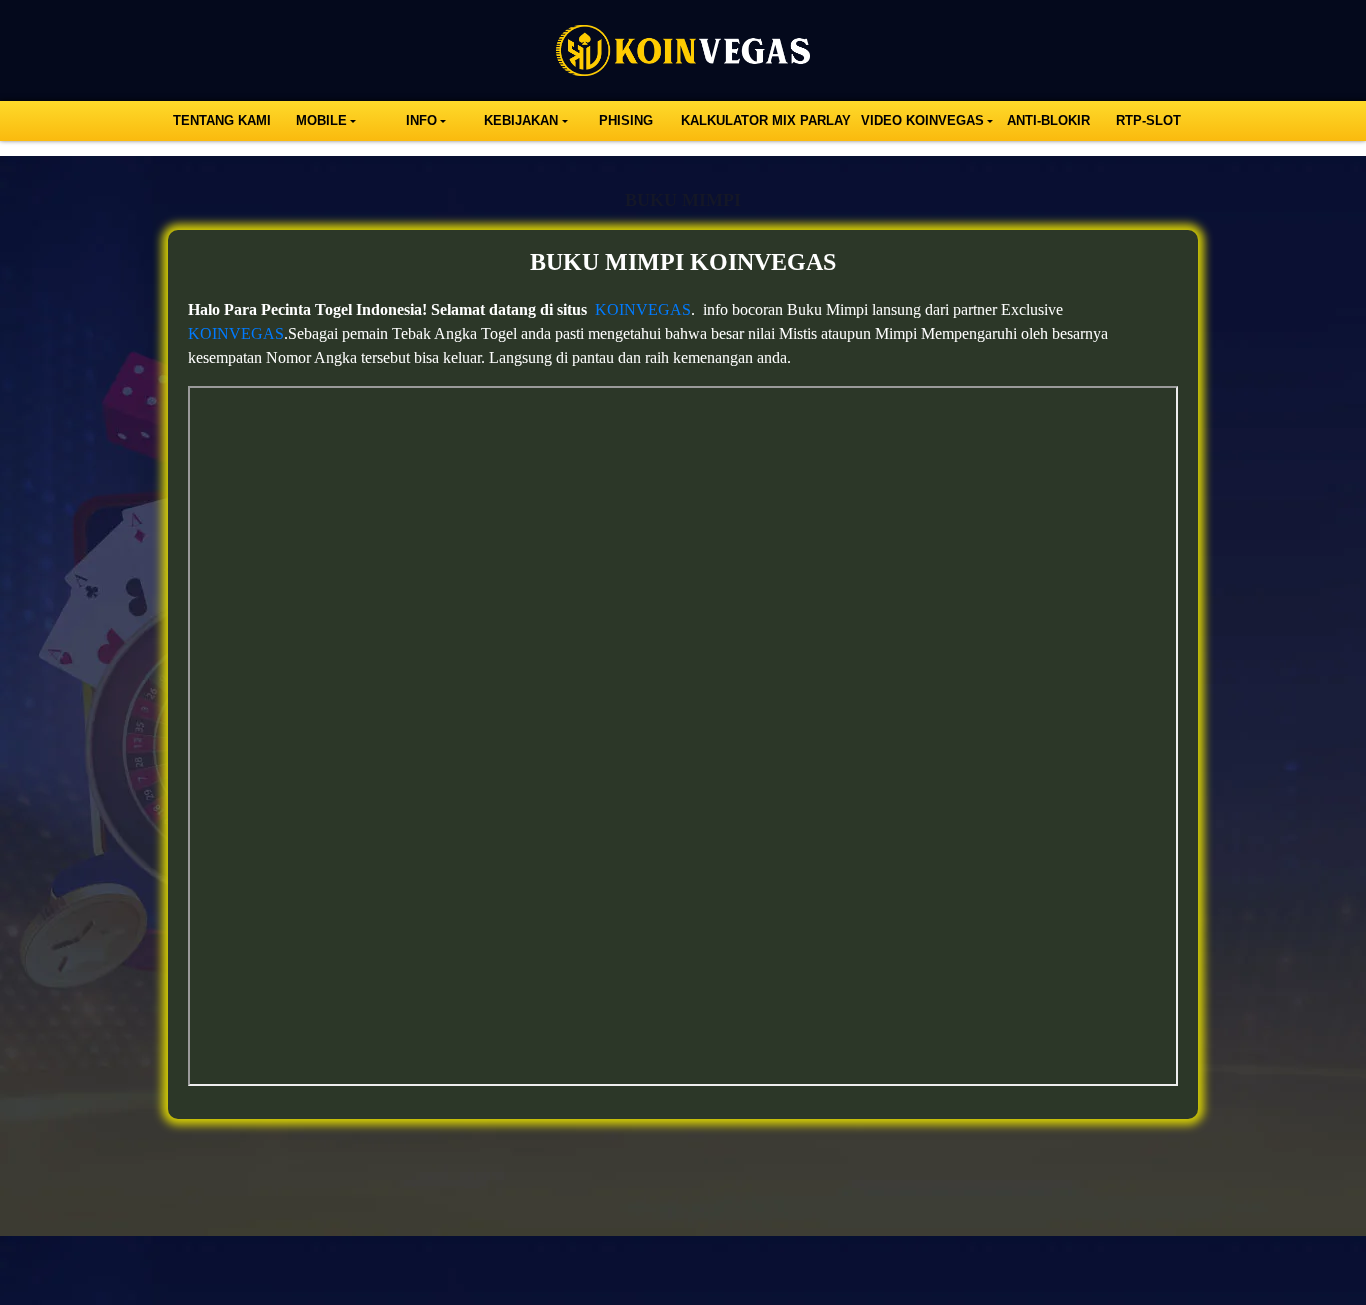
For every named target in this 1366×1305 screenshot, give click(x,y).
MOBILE (321, 120)
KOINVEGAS (643, 309)
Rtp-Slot (1148, 120)
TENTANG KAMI (222, 120)
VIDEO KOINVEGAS (922, 120)
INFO (421, 120)
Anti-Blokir (1048, 120)
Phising (626, 120)
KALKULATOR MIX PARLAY (766, 120)
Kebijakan (521, 120)
